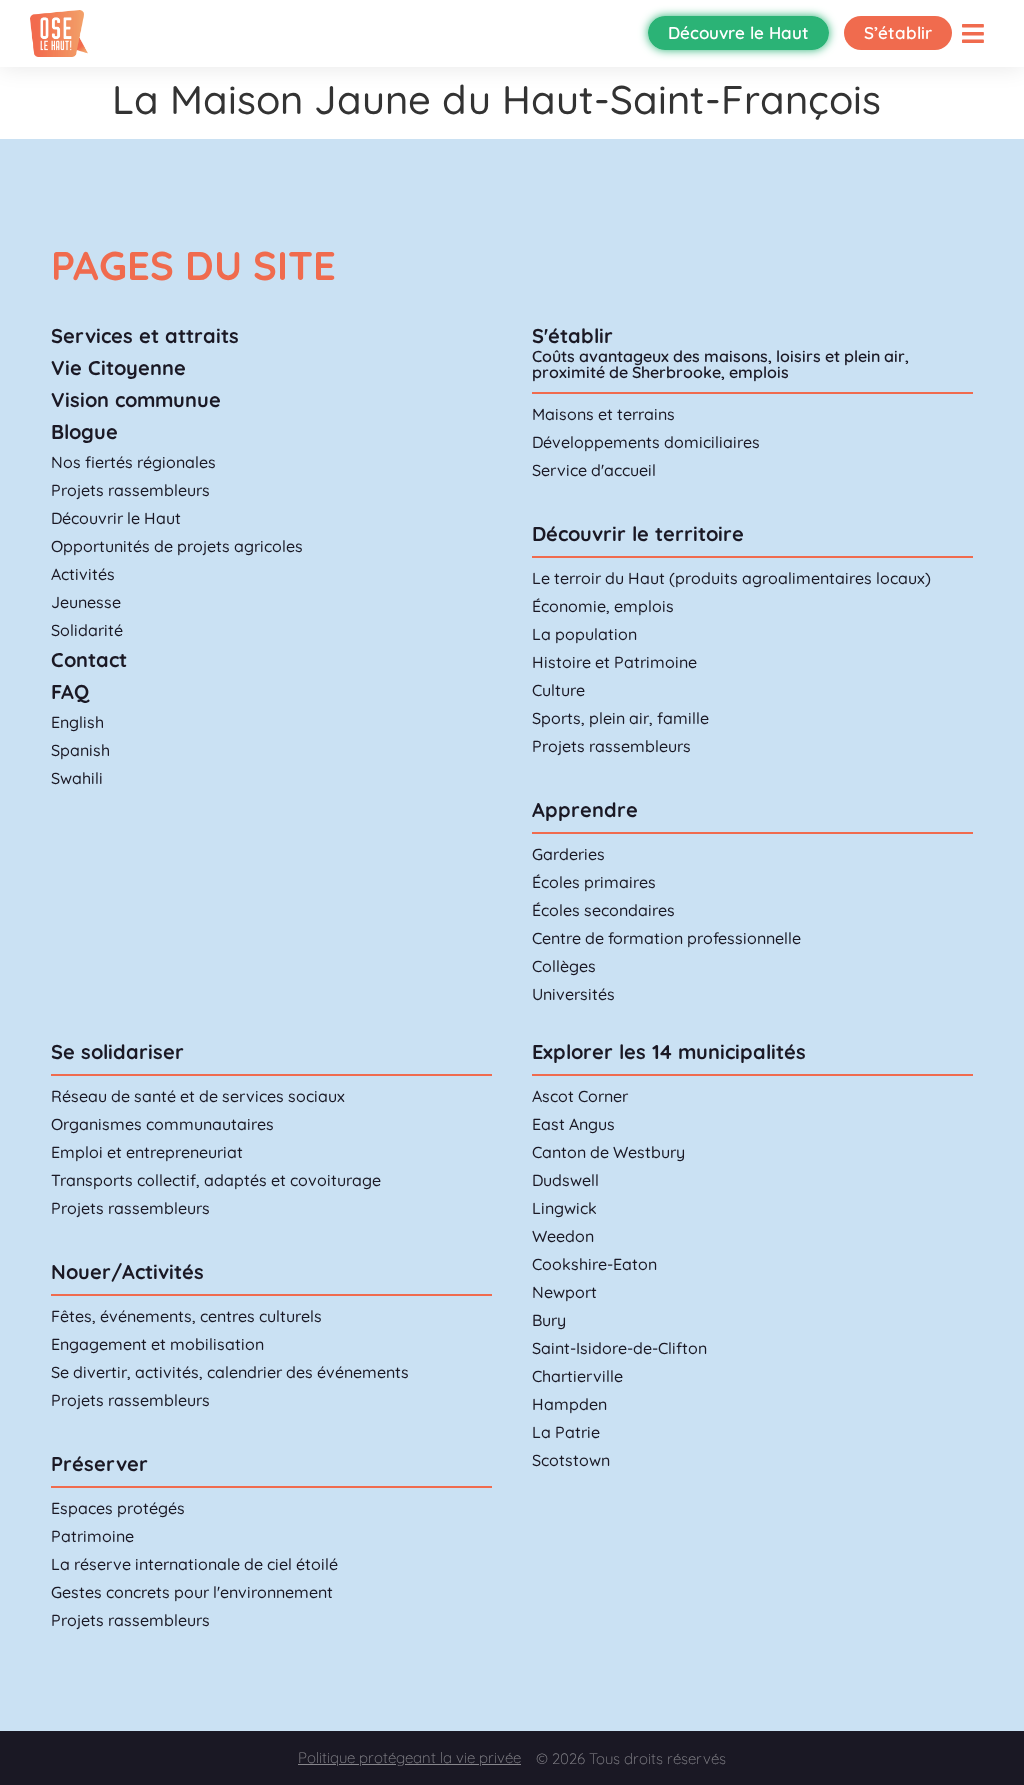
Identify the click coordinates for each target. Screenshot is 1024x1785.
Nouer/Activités (127, 1271)
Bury (549, 1320)
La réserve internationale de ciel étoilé (194, 1564)
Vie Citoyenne (118, 367)
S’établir (898, 32)
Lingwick (564, 1208)
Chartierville (577, 1376)
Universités (573, 994)
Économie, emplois (603, 606)
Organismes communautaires (162, 1124)
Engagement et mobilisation (157, 1344)
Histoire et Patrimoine (614, 662)
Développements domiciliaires (646, 442)
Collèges (564, 966)
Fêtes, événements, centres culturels (186, 1316)
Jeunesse (86, 602)
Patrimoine (92, 1536)
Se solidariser (117, 1051)
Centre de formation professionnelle (666, 938)
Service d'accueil (594, 470)
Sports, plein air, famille (620, 718)
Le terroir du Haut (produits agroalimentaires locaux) (731, 578)
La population (584, 634)
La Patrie (566, 1432)
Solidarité (87, 630)
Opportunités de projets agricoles (177, 546)
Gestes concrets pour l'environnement (192, 1592)
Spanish (80, 750)
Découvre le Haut (738, 32)
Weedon (563, 1236)
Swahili (77, 778)
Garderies (568, 854)
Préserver (99, 1463)
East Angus (573, 1124)
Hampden (569, 1404)
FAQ (70, 691)
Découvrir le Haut (116, 518)
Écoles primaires (594, 882)
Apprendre (585, 809)
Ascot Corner (580, 1096)
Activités (83, 574)
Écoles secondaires (603, 910)
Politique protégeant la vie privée (409, 1757)
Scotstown (571, 1460)
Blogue (84, 431)
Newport (564, 1292)
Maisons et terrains (603, 414)
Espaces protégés (118, 1508)
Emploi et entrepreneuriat (147, 1152)
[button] (973, 33)
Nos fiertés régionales (133, 462)
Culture (558, 690)
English (77, 722)
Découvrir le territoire (638, 533)
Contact (89, 659)
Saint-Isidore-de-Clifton (619, 1348)
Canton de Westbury (608, 1152)
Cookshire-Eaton (594, 1264)
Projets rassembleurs (130, 490)
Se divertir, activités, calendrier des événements (230, 1372)
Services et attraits (145, 335)
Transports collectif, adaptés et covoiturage (216, 1180)
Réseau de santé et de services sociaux (198, 1096)
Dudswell (565, 1180)
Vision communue (136, 399)
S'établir (572, 335)
